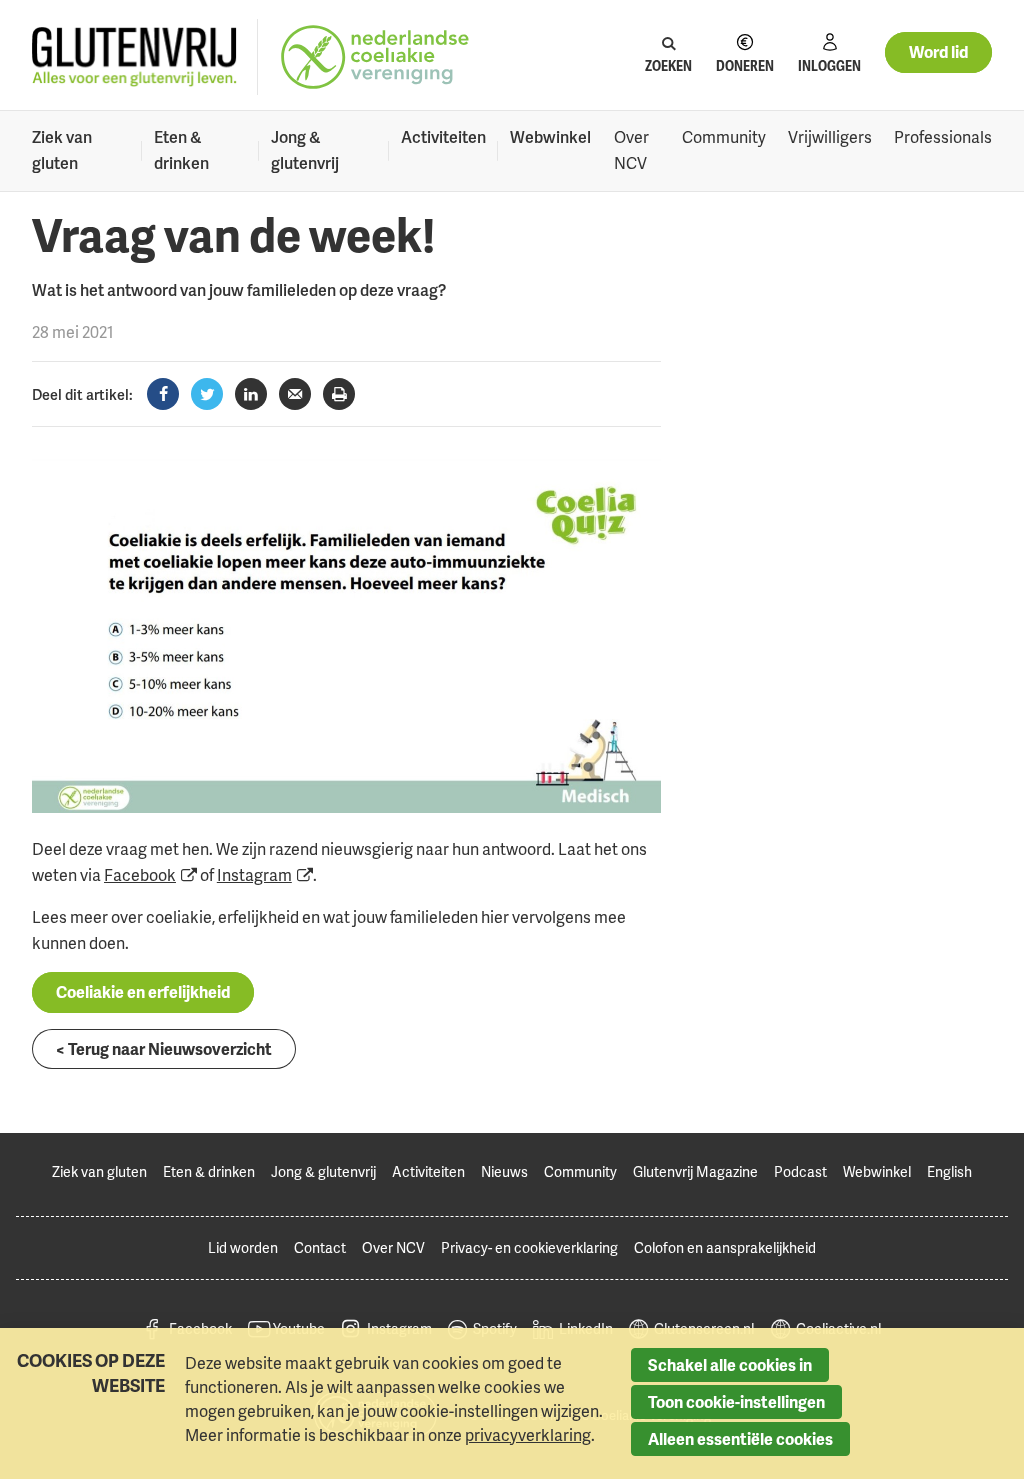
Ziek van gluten (62, 150)
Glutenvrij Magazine (695, 1171)
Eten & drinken (181, 150)
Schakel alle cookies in (730, 1365)
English (949, 1171)
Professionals (943, 137)
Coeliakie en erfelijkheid (143, 992)
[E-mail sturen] (295, 394)
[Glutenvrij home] (134, 57)
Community (724, 137)
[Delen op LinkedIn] (251, 394)
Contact (320, 1247)
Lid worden (243, 1247)
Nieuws (504, 1171)
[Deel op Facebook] (163, 394)
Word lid (938, 52)
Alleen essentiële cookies (740, 1439)
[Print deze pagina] (339, 394)
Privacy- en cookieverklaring (529, 1247)
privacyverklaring (528, 1435)
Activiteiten (443, 137)
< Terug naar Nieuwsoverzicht (164, 1049)
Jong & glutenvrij (305, 150)
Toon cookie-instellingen (736, 1402)
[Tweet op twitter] (207, 394)
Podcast (800, 1171)
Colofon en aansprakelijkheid (725, 1247)
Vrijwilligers (830, 137)
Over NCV (631, 150)
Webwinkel (550, 137)
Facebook (140, 875)
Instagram (254, 875)
